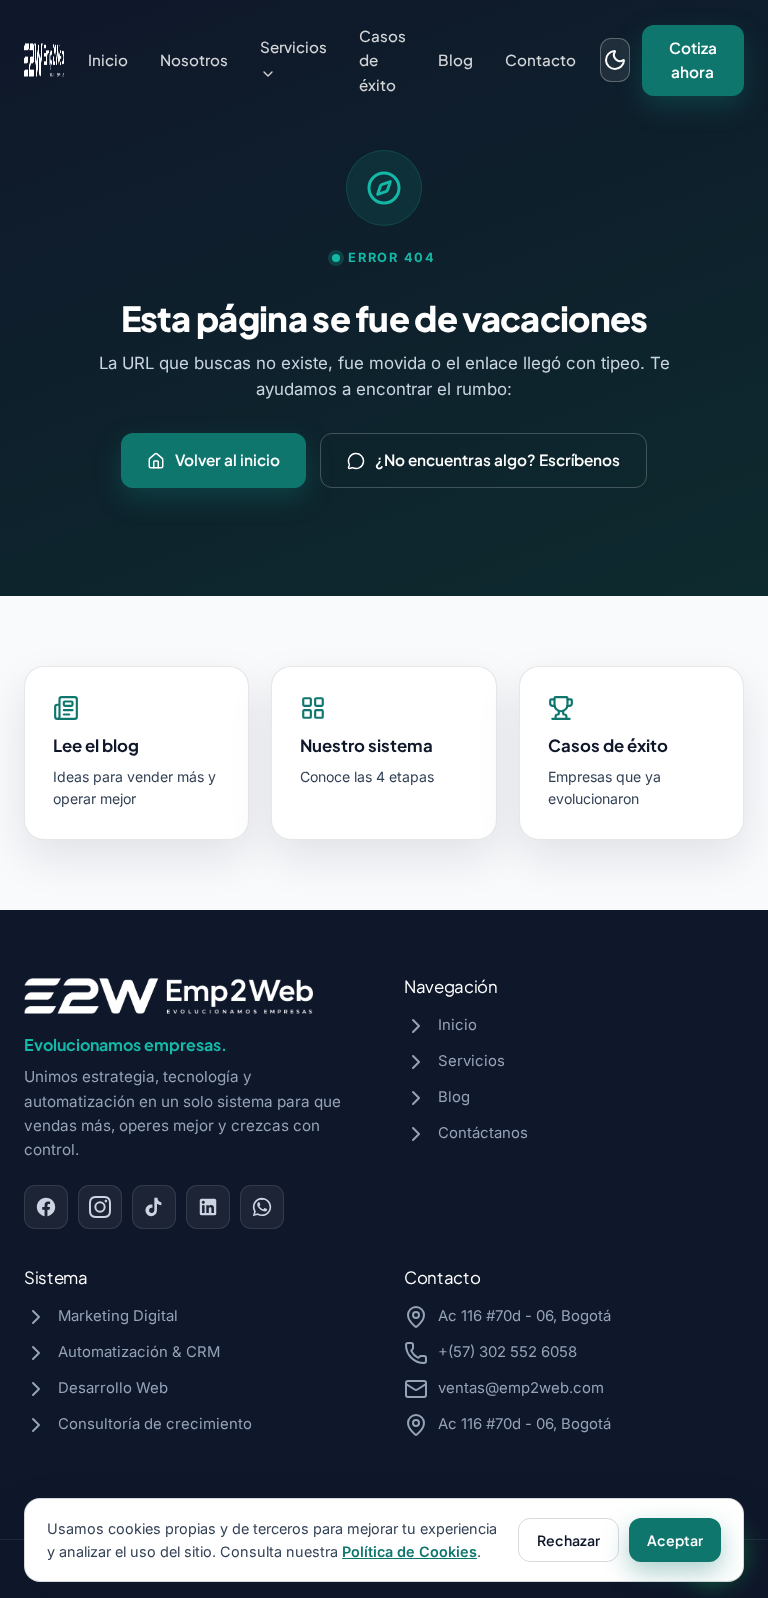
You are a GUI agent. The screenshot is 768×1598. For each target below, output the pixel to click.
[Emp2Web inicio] (44, 60)
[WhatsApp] (262, 1207)
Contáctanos (483, 1133)
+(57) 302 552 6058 (507, 1352)
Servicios (293, 46)
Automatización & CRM (139, 1352)
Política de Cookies (409, 1551)
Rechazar (568, 1540)
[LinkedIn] (208, 1207)
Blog (455, 59)
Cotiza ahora (693, 60)
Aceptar (675, 1540)
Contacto (540, 59)
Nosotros (194, 59)
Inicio (108, 59)
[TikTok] (154, 1207)
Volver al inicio (227, 459)
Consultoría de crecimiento (155, 1424)
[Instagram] (100, 1207)
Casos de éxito (382, 60)
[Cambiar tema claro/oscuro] (615, 60)
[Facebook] (46, 1207)
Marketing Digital (118, 1316)
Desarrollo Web (113, 1388)
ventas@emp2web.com (521, 1388)
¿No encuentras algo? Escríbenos (497, 459)
